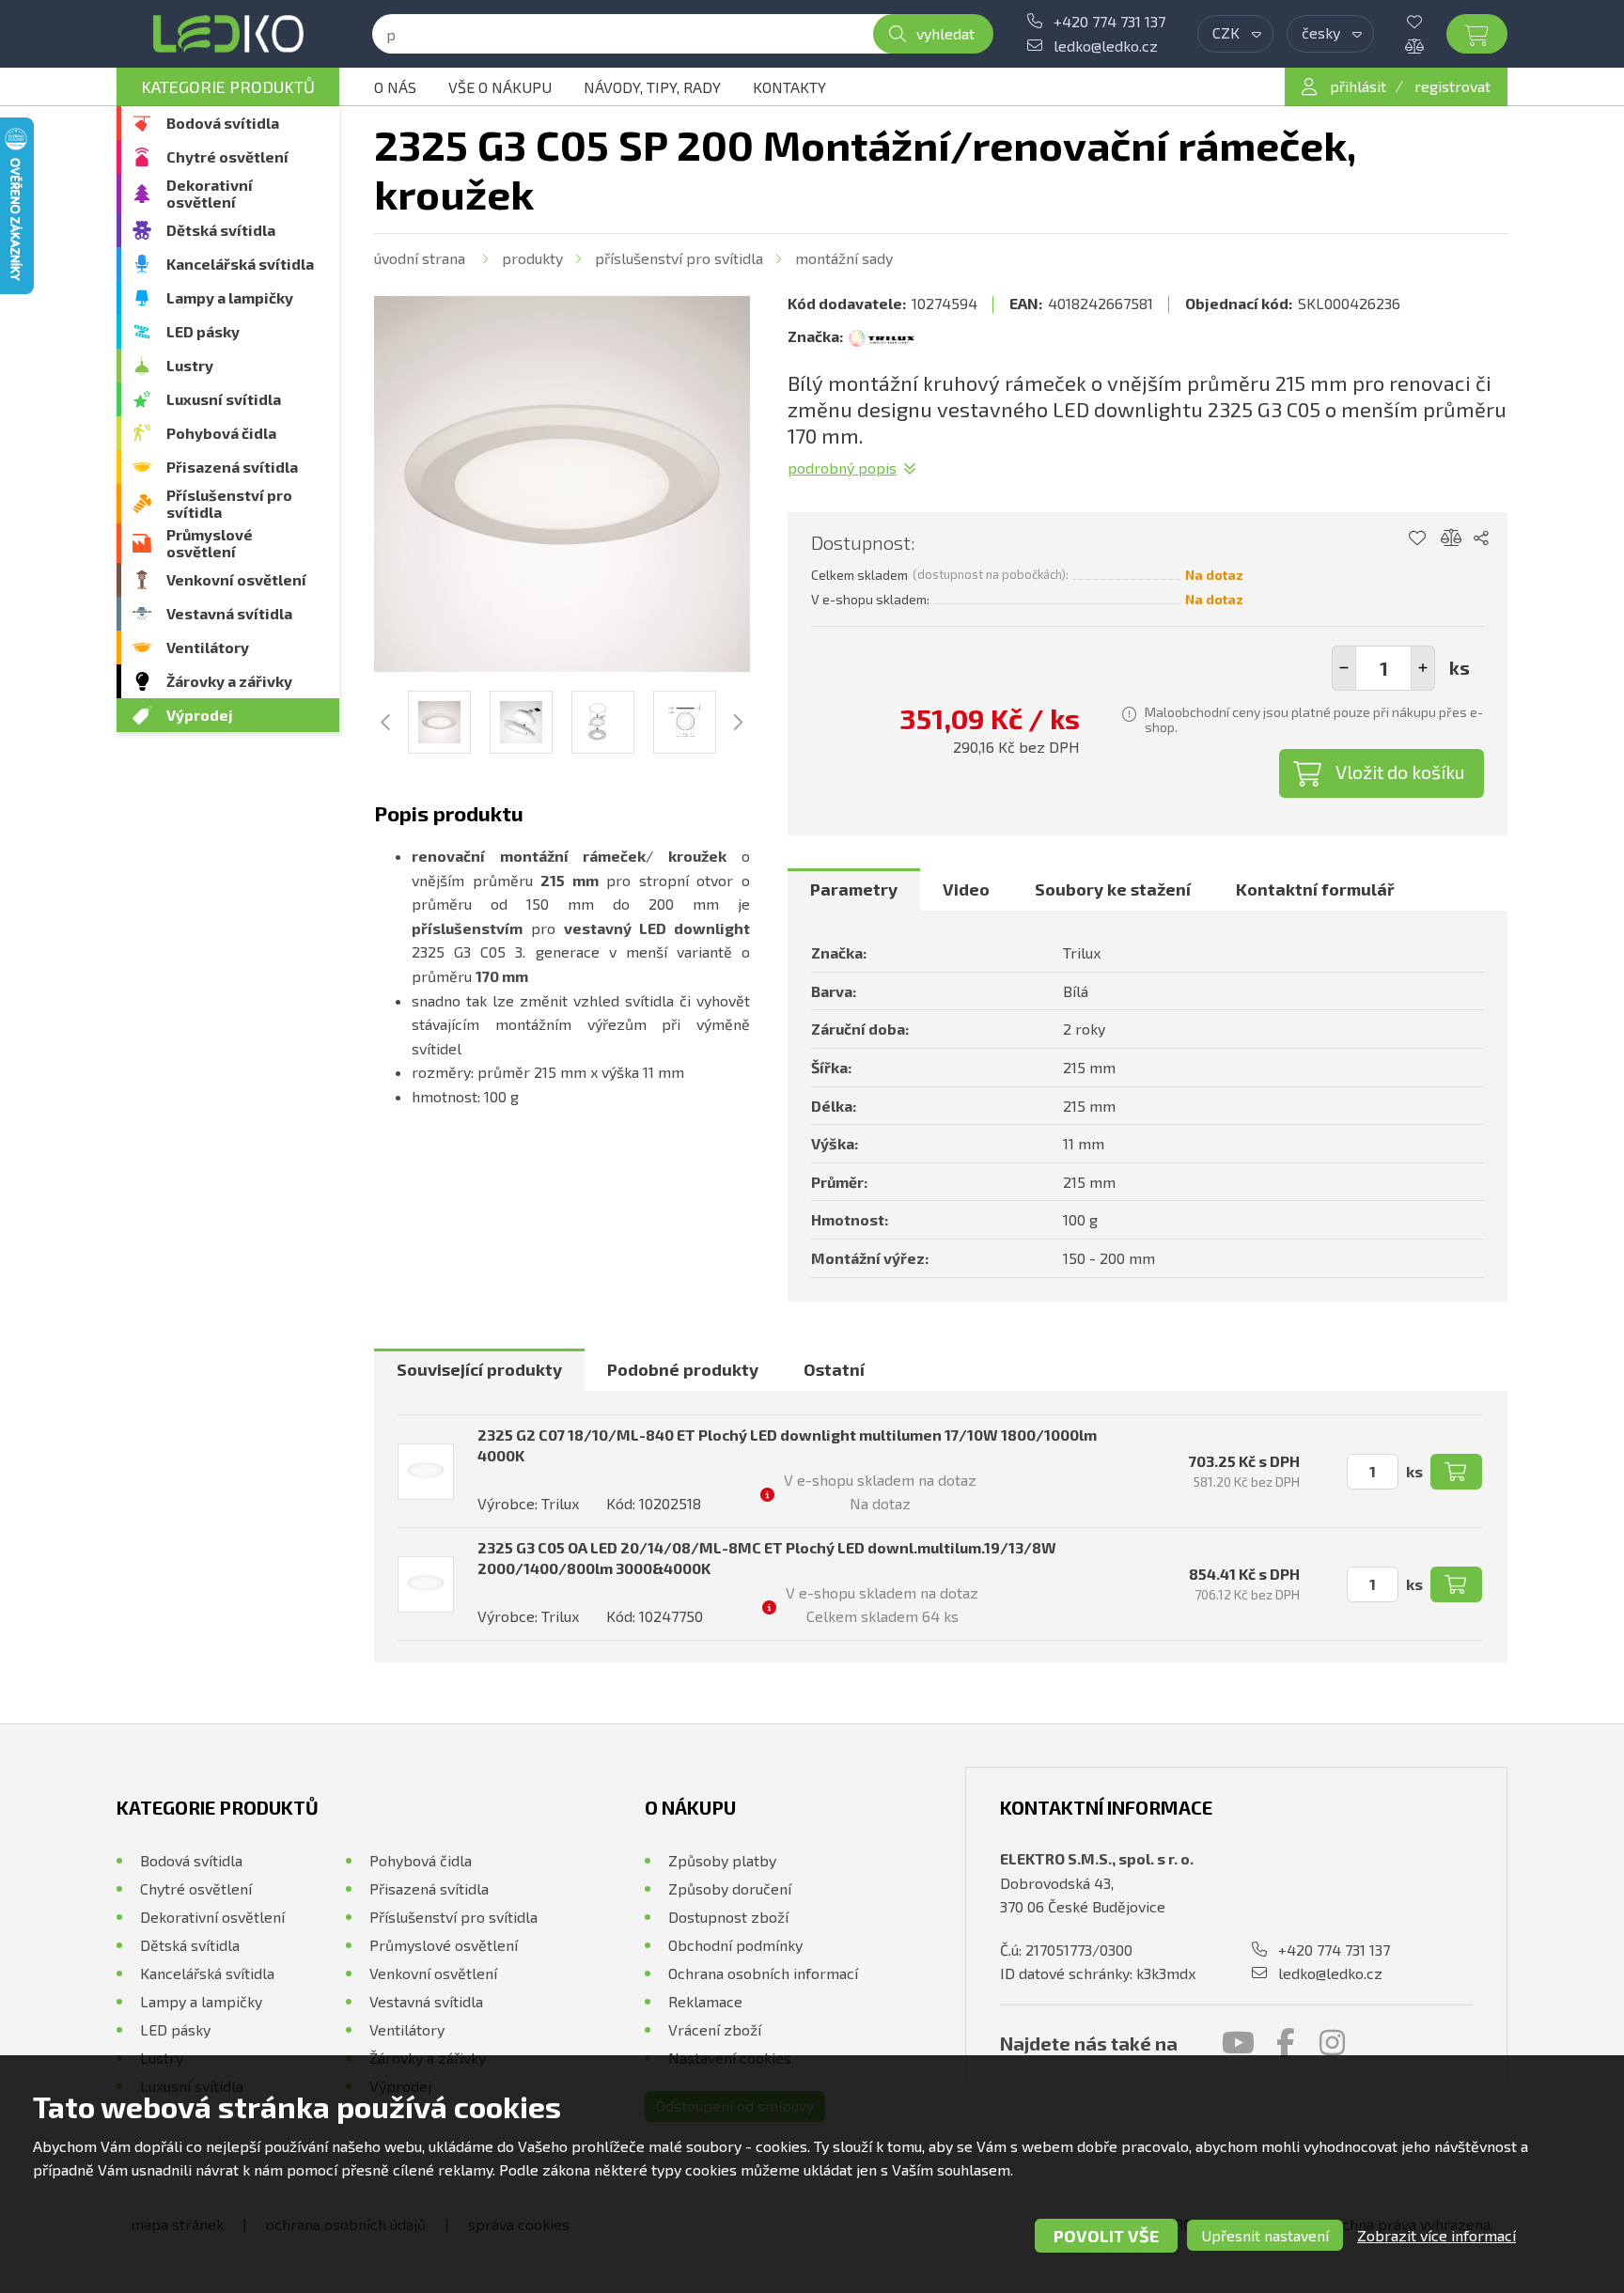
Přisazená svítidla (232, 467)
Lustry (190, 365)
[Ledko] (228, 34)
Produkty (532, 258)
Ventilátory (208, 647)
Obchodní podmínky (735, 1945)
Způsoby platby (722, 1860)
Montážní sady (844, 258)
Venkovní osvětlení (236, 579)
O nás (395, 87)
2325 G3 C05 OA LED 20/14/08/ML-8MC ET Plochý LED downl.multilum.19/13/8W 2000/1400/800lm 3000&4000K (767, 1558)
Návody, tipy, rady (652, 87)
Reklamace (705, 2001)
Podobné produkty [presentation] (683, 1369)
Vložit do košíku (1400, 772)
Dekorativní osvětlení (210, 193)
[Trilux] (882, 336)
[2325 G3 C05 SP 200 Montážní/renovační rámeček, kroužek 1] (562, 484)
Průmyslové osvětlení (210, 543)
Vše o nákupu (500, 87)
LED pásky (203, 331)
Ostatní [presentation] (834, 1369)
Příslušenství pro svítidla (229, 503)
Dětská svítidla (221, 230)
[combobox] (1235, 34)
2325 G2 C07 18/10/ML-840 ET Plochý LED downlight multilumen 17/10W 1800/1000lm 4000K (787, 1445)
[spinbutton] (1383, 668)
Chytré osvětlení (227, 156)
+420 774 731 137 (1109, 21)
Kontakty (789, 87)
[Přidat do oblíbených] (1417, 538)
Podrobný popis (842, 468)
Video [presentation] (966, 889)
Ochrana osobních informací (763, 1973)
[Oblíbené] (1429, 22)
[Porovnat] (1429, 46)
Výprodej (200, 715)
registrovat (1452, 86)
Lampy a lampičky (230, 297)
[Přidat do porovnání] (1452, 538)
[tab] (854, 890)
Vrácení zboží (715, 2029)
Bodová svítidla (223, 123)
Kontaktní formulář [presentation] (1315, 889)
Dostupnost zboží (728, 1917)
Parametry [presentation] (854, 889)
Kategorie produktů (228, 86)
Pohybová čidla (221, 433)
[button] (1423, 668)
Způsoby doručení (730, 1888)
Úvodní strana (420, 258)
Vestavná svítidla (229, 613)
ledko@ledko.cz (1106, 46)
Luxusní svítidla (224, 399)
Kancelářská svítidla (240, 264)
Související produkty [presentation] (479, 1369)
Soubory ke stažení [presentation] (1113, 889)
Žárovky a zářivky (229, 681)
